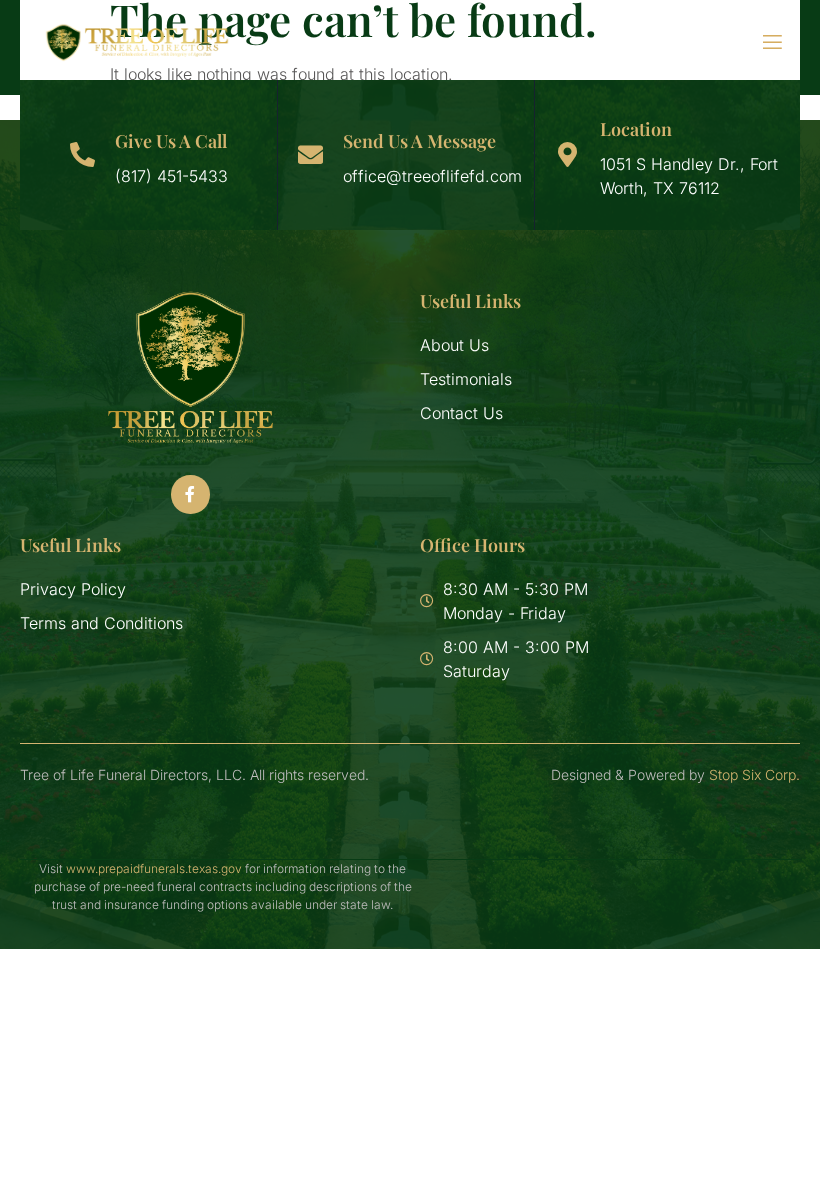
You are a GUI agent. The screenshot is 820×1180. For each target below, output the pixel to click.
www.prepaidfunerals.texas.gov (154, 868)
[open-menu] (760, 42)
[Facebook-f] (190, 494)
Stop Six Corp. (754, 774)
